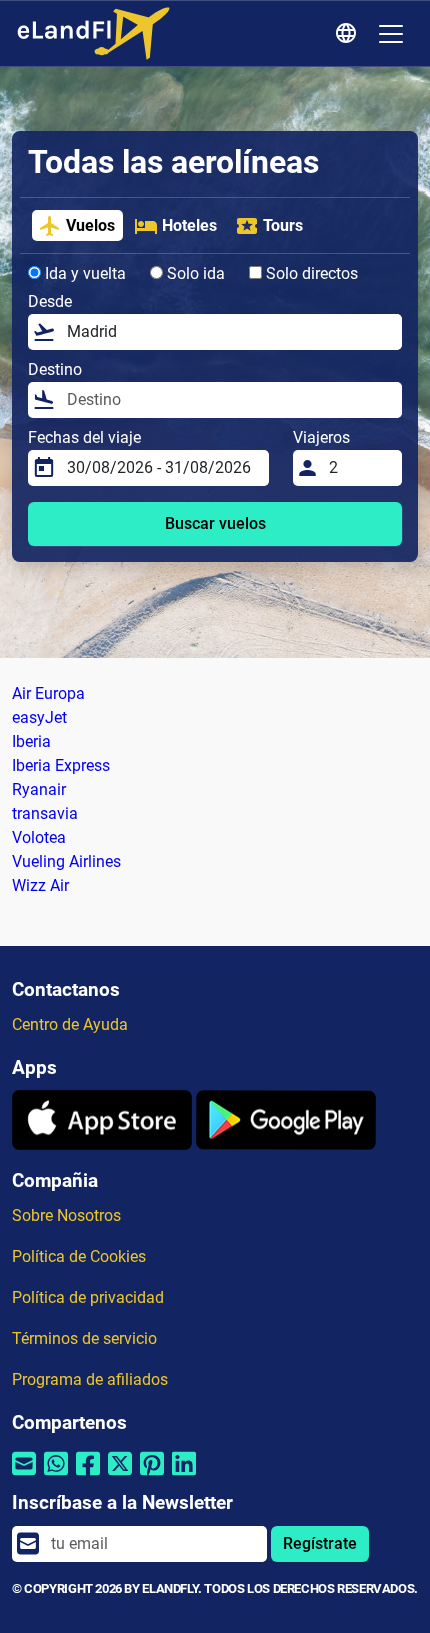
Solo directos (310, 273)
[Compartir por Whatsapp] (56, 1476)
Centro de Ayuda (70, 1024)
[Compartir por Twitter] (120, 1476)
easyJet (39, 717)
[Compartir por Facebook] (88, 1476)
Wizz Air (40, 885)
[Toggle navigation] (391, 34)
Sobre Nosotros (66, 1215)
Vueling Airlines (66, 861)
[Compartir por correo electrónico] (24, 1476)
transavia (45, 813)
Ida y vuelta (83, 273)
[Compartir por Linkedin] (184, 1476)
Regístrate (320, 1543)
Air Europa (48, 693)
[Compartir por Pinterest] (152, 1476)
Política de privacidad (88, 1297)
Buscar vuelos (215, 523)
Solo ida (194, 273)
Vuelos (90, 225)
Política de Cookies (79, 1256)
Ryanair (39, 789)
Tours (283, 225)
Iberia (31, 741)
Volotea (39, 837)
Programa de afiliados (90, 1379)
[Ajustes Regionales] (349, 34)
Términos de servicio (84, 1338)
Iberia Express (61, 765)
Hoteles (189, 225)
